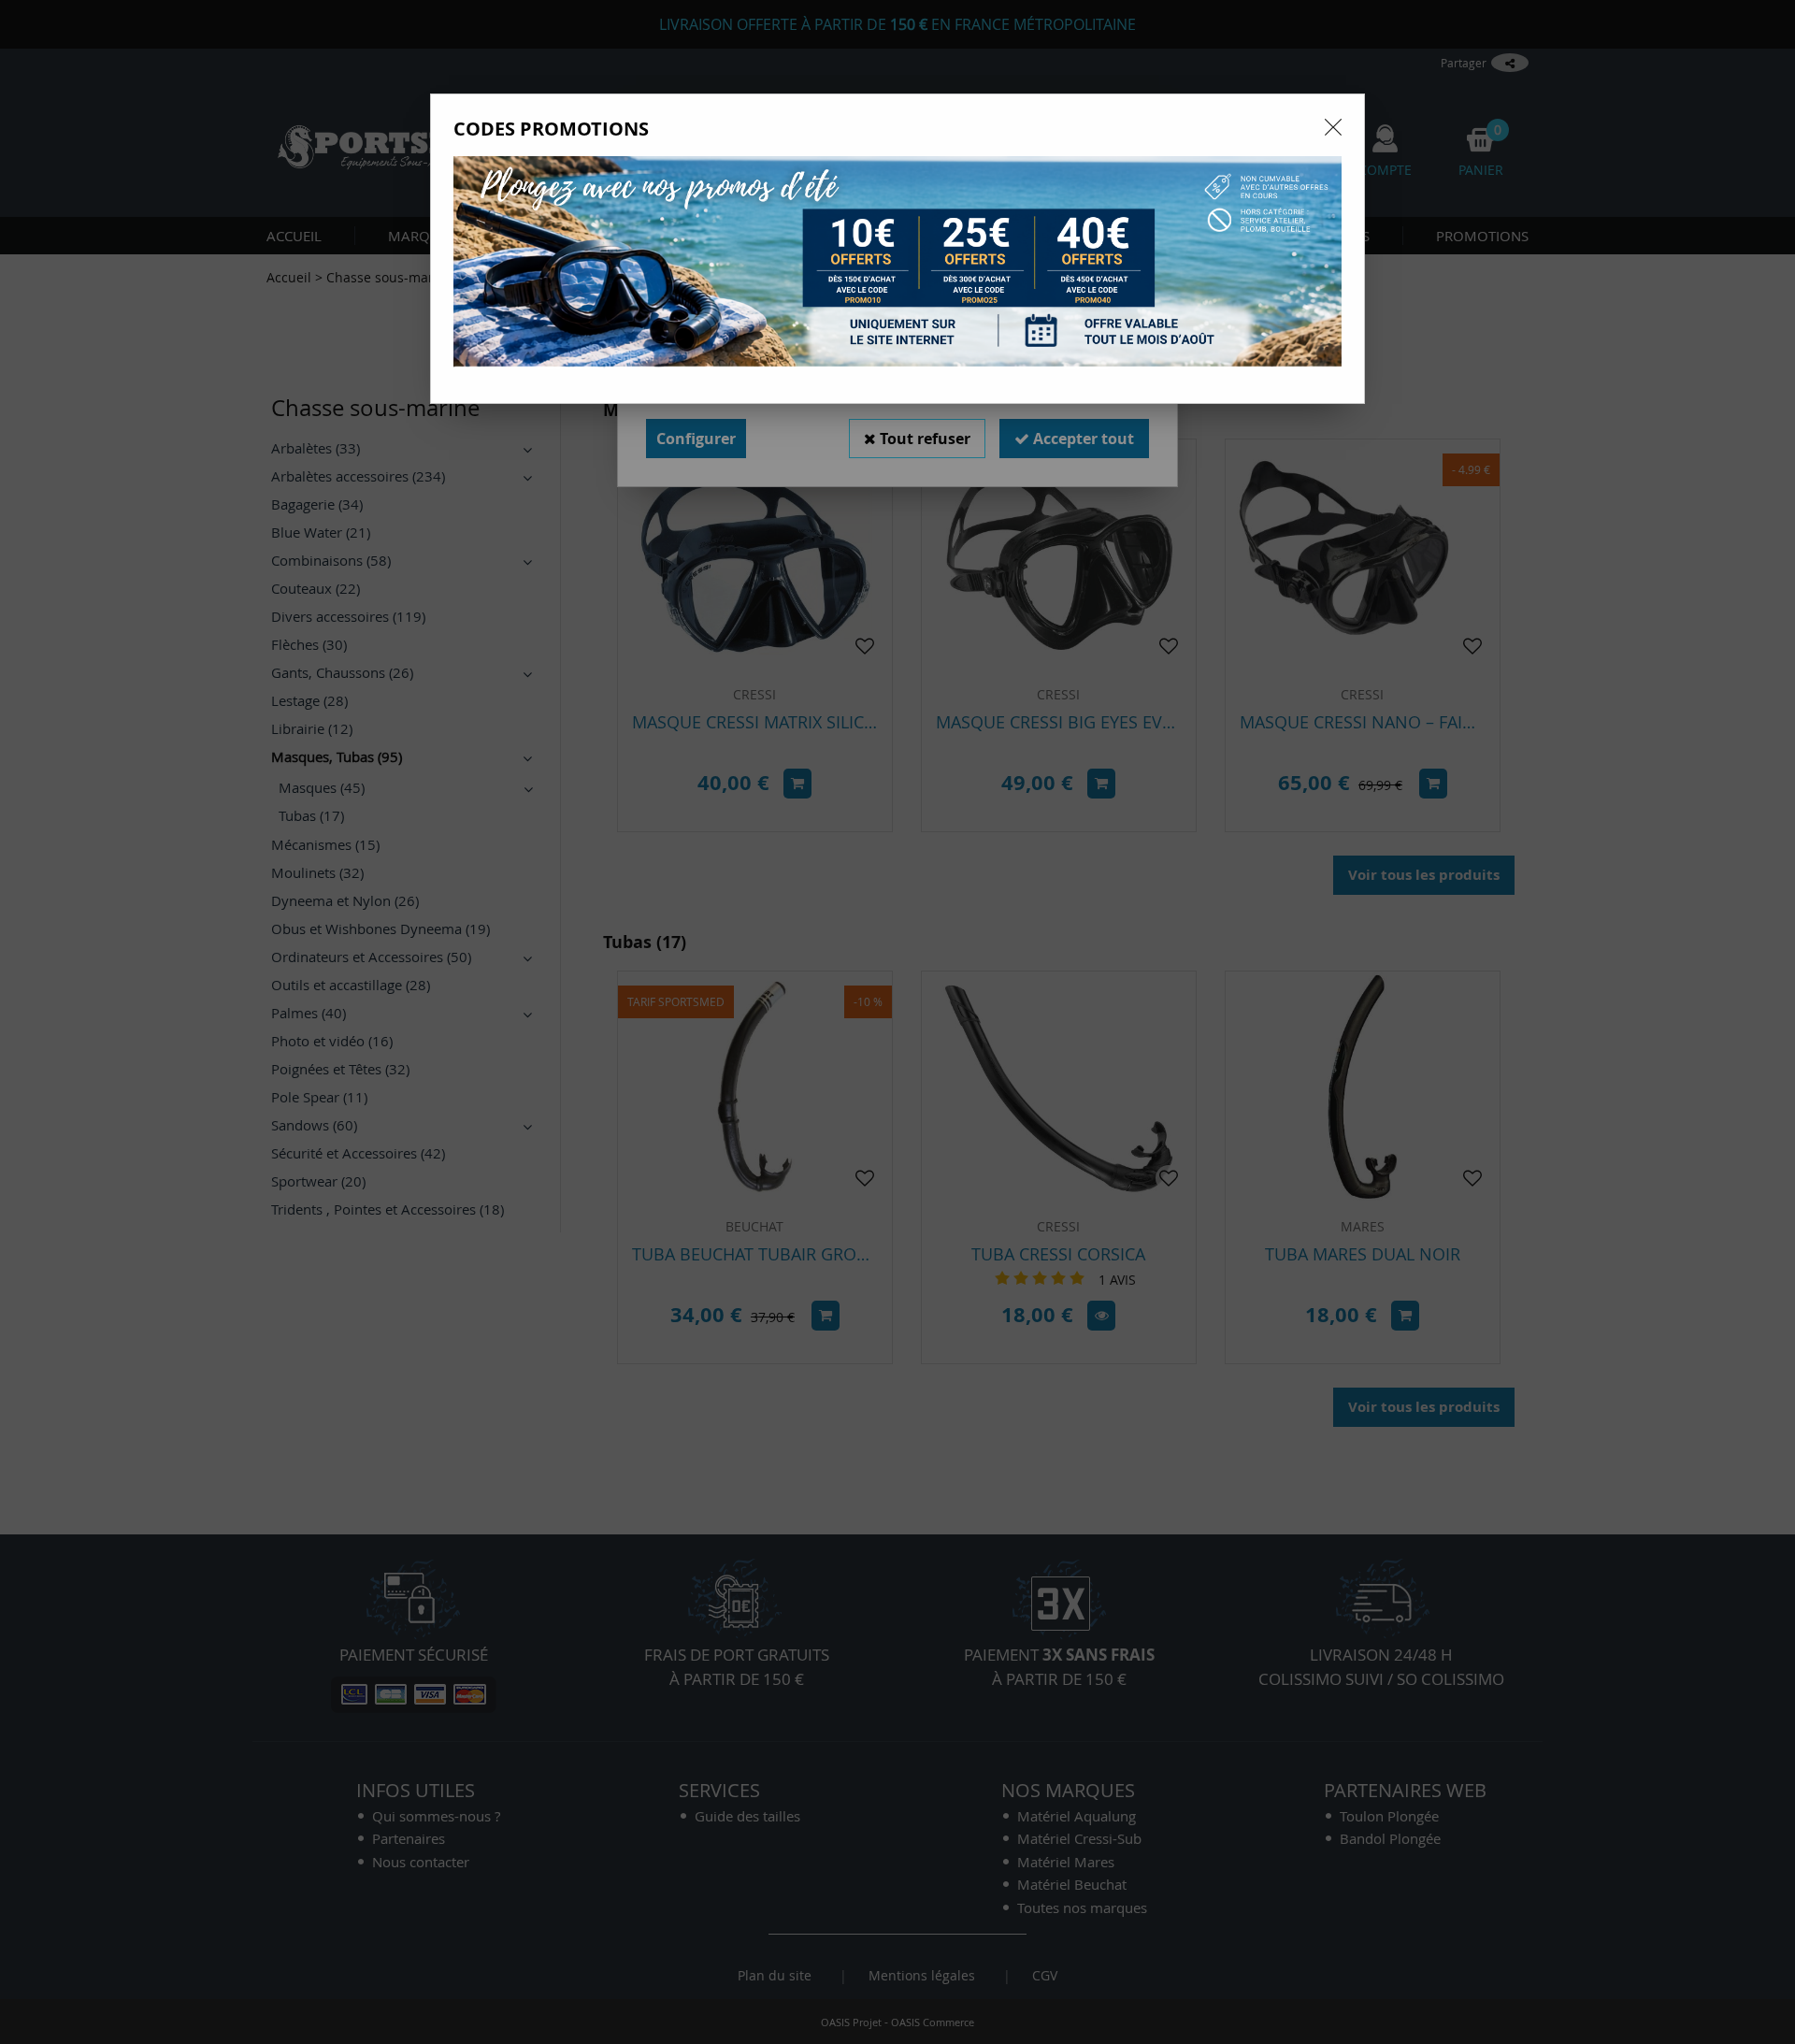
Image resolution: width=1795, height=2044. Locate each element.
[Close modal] (1333, 127)
